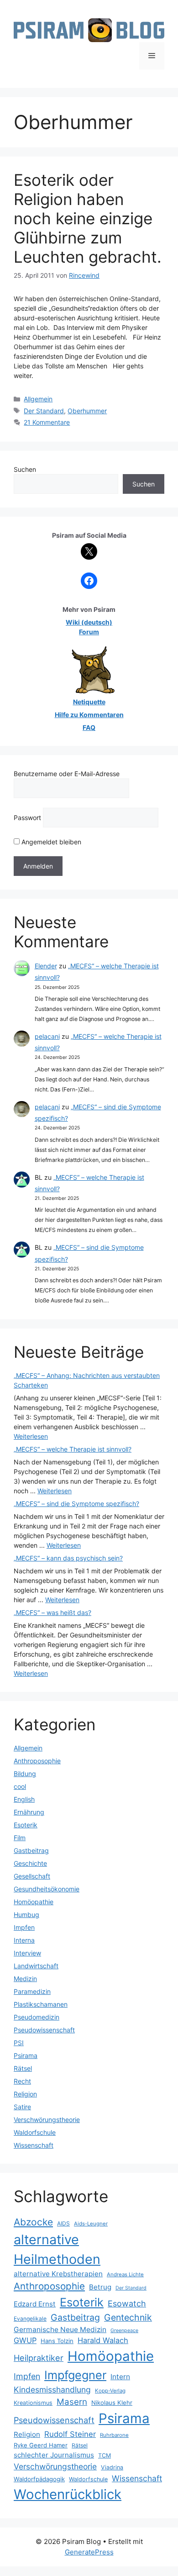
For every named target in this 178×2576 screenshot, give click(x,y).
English (24, 1799)
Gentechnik (128, 2317)
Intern (120, 2377)
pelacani (47, 1036)
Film (20, 1838)
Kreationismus (33, 2403)
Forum (89, 632)
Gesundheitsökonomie (47, 1889)
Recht (22, 2081)
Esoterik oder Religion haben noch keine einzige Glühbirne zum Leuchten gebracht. (88, 218)
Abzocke (33, 2222)
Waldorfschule (35, 2132)
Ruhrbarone (114, 2435)
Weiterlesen (31, 1436)
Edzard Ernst (35, 2304)
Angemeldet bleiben (50, 842)
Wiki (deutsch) (89, 622)
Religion (25, 2094)
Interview (27, 1953)
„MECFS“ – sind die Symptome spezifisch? (76, 1504)
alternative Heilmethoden (57, 2249)
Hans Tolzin (57, 2341)
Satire (22, 2107)
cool (20, 1786)
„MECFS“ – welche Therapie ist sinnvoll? (73, 1449)
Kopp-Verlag (110, 2391)
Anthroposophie (37, 1761)
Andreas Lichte (125, 2274)
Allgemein (38, 399)
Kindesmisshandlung (52, 2390)
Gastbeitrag (31, 1850)
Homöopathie (34, 1902)
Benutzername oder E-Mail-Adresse (67, 774)
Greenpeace (124, 2330)
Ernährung (29, 1812)
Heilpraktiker (39, 2358)
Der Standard (44, 411)
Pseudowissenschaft (44, 2030)
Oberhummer (87, 411)
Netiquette (89, 702)
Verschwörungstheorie (47, 2120)
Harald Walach (103, 2340)
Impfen (24, 1927)
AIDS (63, 2223)
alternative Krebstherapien (58, 2274)
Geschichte (30, 1863)
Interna (24, 1940)
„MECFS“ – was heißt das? (52, 1612)
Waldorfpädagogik (39, 2479)
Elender (46, 966)
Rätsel (23, 2068)
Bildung (25, 1774)
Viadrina (112, 2467)
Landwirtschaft (36, 1966)
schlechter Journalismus (54, 2455)
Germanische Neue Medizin (60, 2330)
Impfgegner (75, 2375)
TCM (105, 2455)
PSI (19, 2043)
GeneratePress (89, 2552)
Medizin (25, 1979)
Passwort (27, 818)
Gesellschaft (32, 1876)
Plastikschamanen (41, 2004)
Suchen (25, 469)
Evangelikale (30, 2319)
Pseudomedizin (37, 2017)
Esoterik (26, 1825)
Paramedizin (32, 1991)
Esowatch (127, 2303)
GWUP (25, 2340)
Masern (72, 2402)
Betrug (100, 2287)
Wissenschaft (34, 2145)
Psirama (26, 2055)
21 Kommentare (47, 422)
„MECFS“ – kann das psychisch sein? (68, 1558)
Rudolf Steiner (70, 2434)
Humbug (26, 1914)
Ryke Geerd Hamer (41, 2445)
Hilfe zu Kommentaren (89, 715)
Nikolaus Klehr (112, 2403)
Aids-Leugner (91, 2224)
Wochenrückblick (68, 2494)
